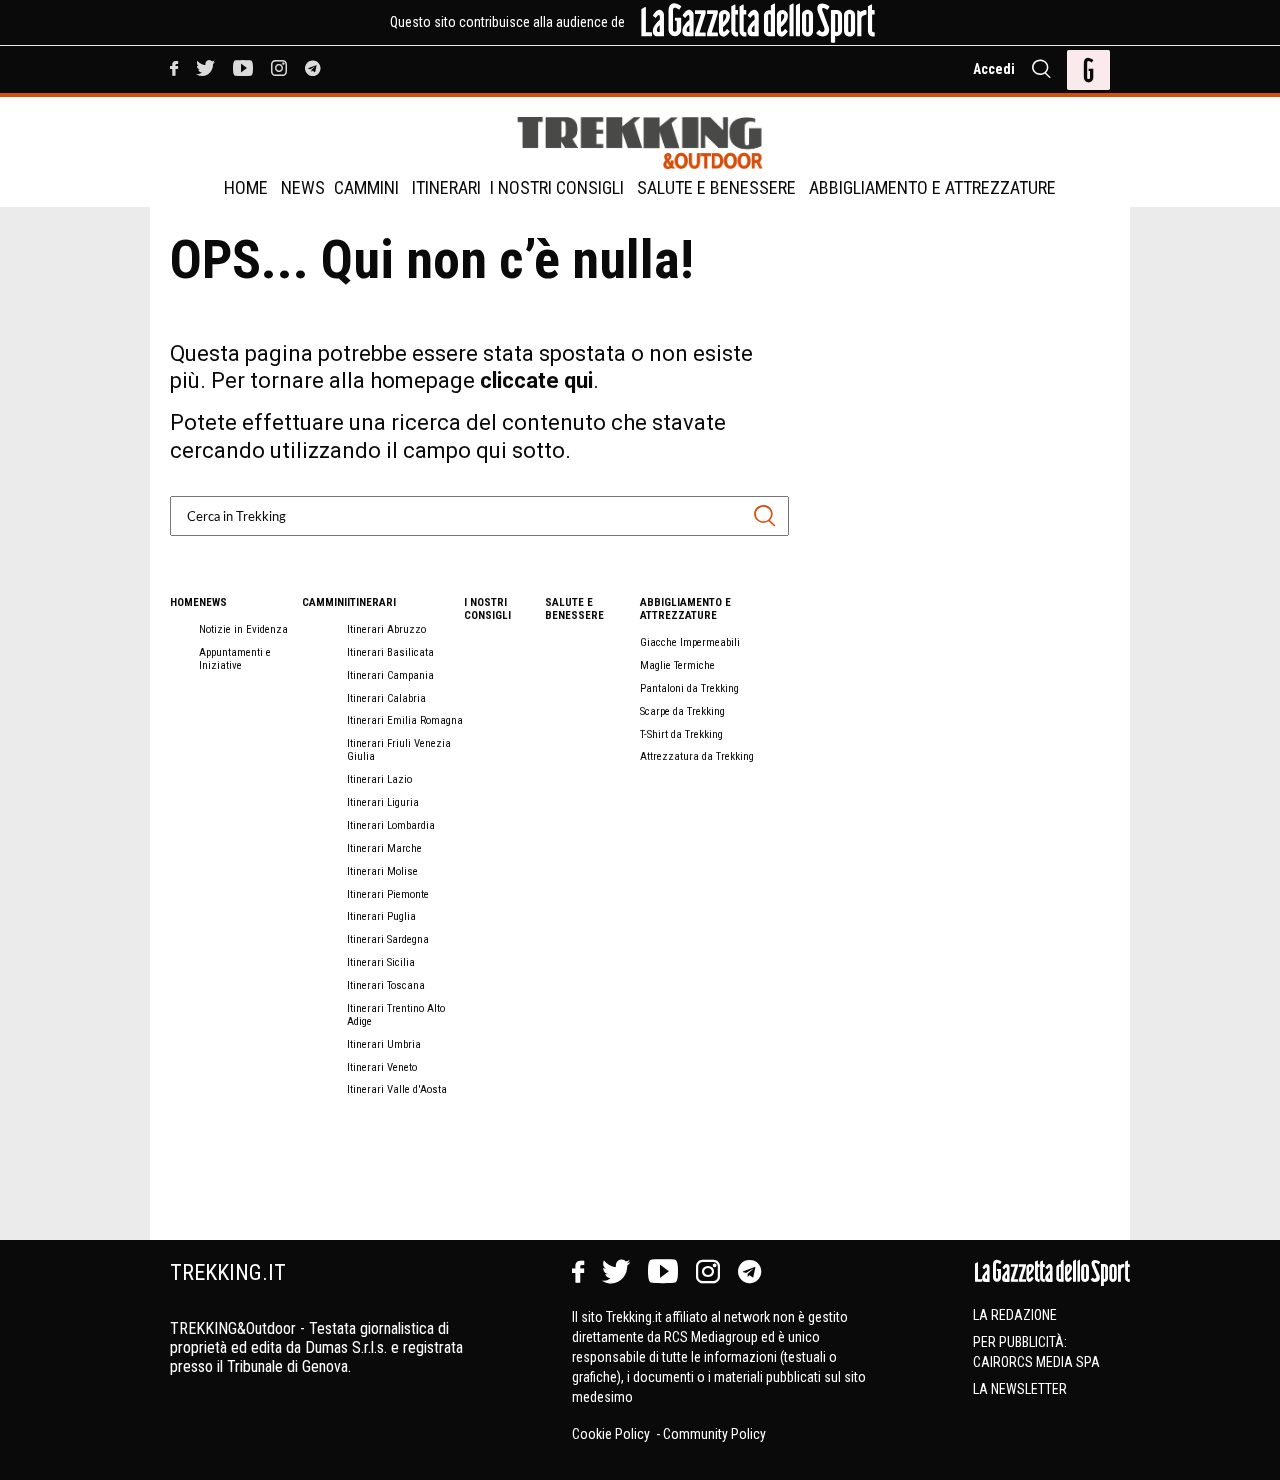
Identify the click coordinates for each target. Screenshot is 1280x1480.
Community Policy (714, 1434)
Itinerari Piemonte (388, 894)
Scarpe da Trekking (682, 711)
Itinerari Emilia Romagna (405, 720)
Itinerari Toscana (386, 985)
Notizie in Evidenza (243, 629)
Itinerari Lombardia (391, 825)
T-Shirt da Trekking (681, 734)
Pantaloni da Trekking (689, 688)
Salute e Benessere (716, 187)
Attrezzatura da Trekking (697, 756)
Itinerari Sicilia (381, 962)
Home (246, 187)
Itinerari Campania (390, 675)
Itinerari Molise (382, 871)
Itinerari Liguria (383, 802)
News (303, 187)
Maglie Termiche (677, 665)
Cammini (366, 187)
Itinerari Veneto (382, 1067)
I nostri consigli (557, 187)
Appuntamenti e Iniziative (235, 659)
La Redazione (1015, 1315)
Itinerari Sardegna (388, 939)
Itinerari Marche (384, 848)
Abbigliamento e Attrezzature (932, 187)
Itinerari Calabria (386, 698)
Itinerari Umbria (384, 1044)
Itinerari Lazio (379, 779)
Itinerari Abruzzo (386, 629)
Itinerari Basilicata (390, 652)
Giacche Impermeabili (690, 642)
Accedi (994, 69)
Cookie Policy (612, 1434)
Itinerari (446, 187)
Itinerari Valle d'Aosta (397, 1089)
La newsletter (1020, 1389)
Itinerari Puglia (381, 916)
